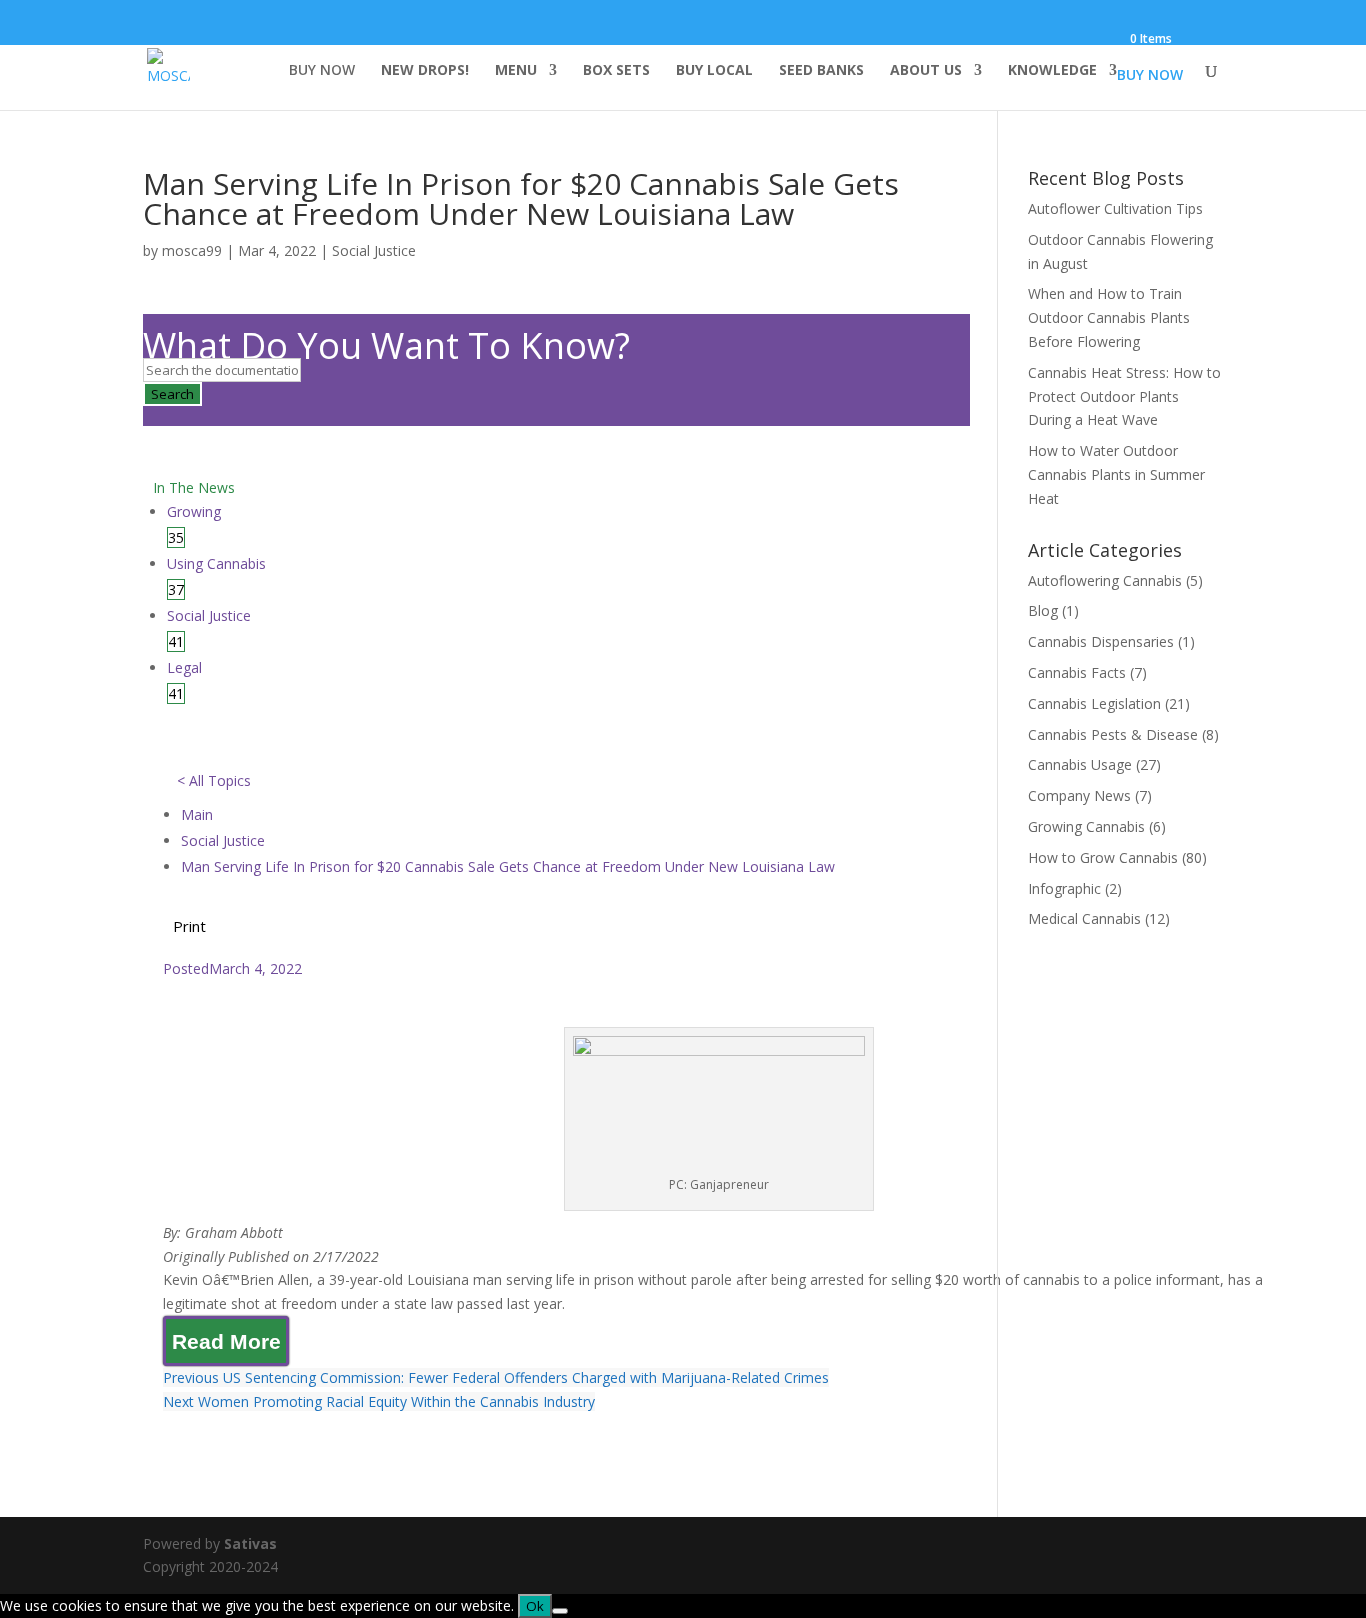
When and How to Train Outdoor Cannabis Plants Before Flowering (1109, 317)
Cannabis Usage (1080, 764)
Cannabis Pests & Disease (1113, 734)
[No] (560, 1611)
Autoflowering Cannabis (1105, 580)
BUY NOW (322, 71)
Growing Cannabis (1086, 826)
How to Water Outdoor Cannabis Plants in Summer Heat (1116, 474)
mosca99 (192, 250)
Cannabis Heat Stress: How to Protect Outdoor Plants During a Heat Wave (1124, 396)
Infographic (1064, 888)
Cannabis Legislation (1094, 703)
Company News (1079, 795)
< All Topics (214, 780)
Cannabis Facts (1077, 672)
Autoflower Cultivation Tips (1115, 208)
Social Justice (374, 250)
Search (172, 394)
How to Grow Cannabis (1103, 857)
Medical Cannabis (1084, 918)
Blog (1043, 610)
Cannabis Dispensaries (1101, 641)
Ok (535, 1606)
